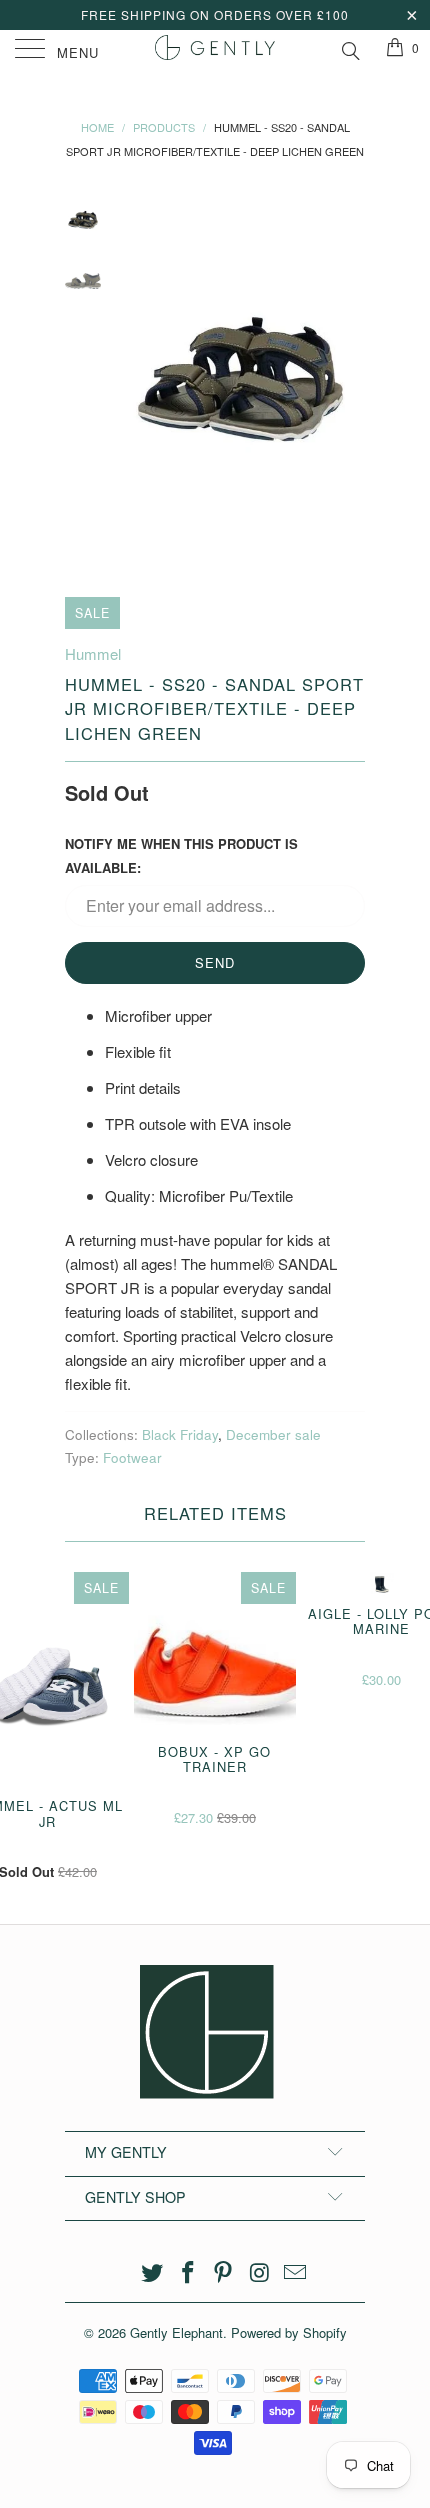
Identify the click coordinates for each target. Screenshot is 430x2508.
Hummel (93, 653)
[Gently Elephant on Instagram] (260, 2272)
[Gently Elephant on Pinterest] (224, 2272)
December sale (273, 1434)
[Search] (349, 48)
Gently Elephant (176, 2332)
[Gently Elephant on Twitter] (153, 2272)
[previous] (135, 380)
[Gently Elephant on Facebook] (188, 2272)
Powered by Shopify (289, 2332)
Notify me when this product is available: (181, 855)
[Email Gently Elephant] (296, 2272)
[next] (346, 380)
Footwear (132, 1457)
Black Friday (180, 1434)
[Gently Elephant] (215, 50)
